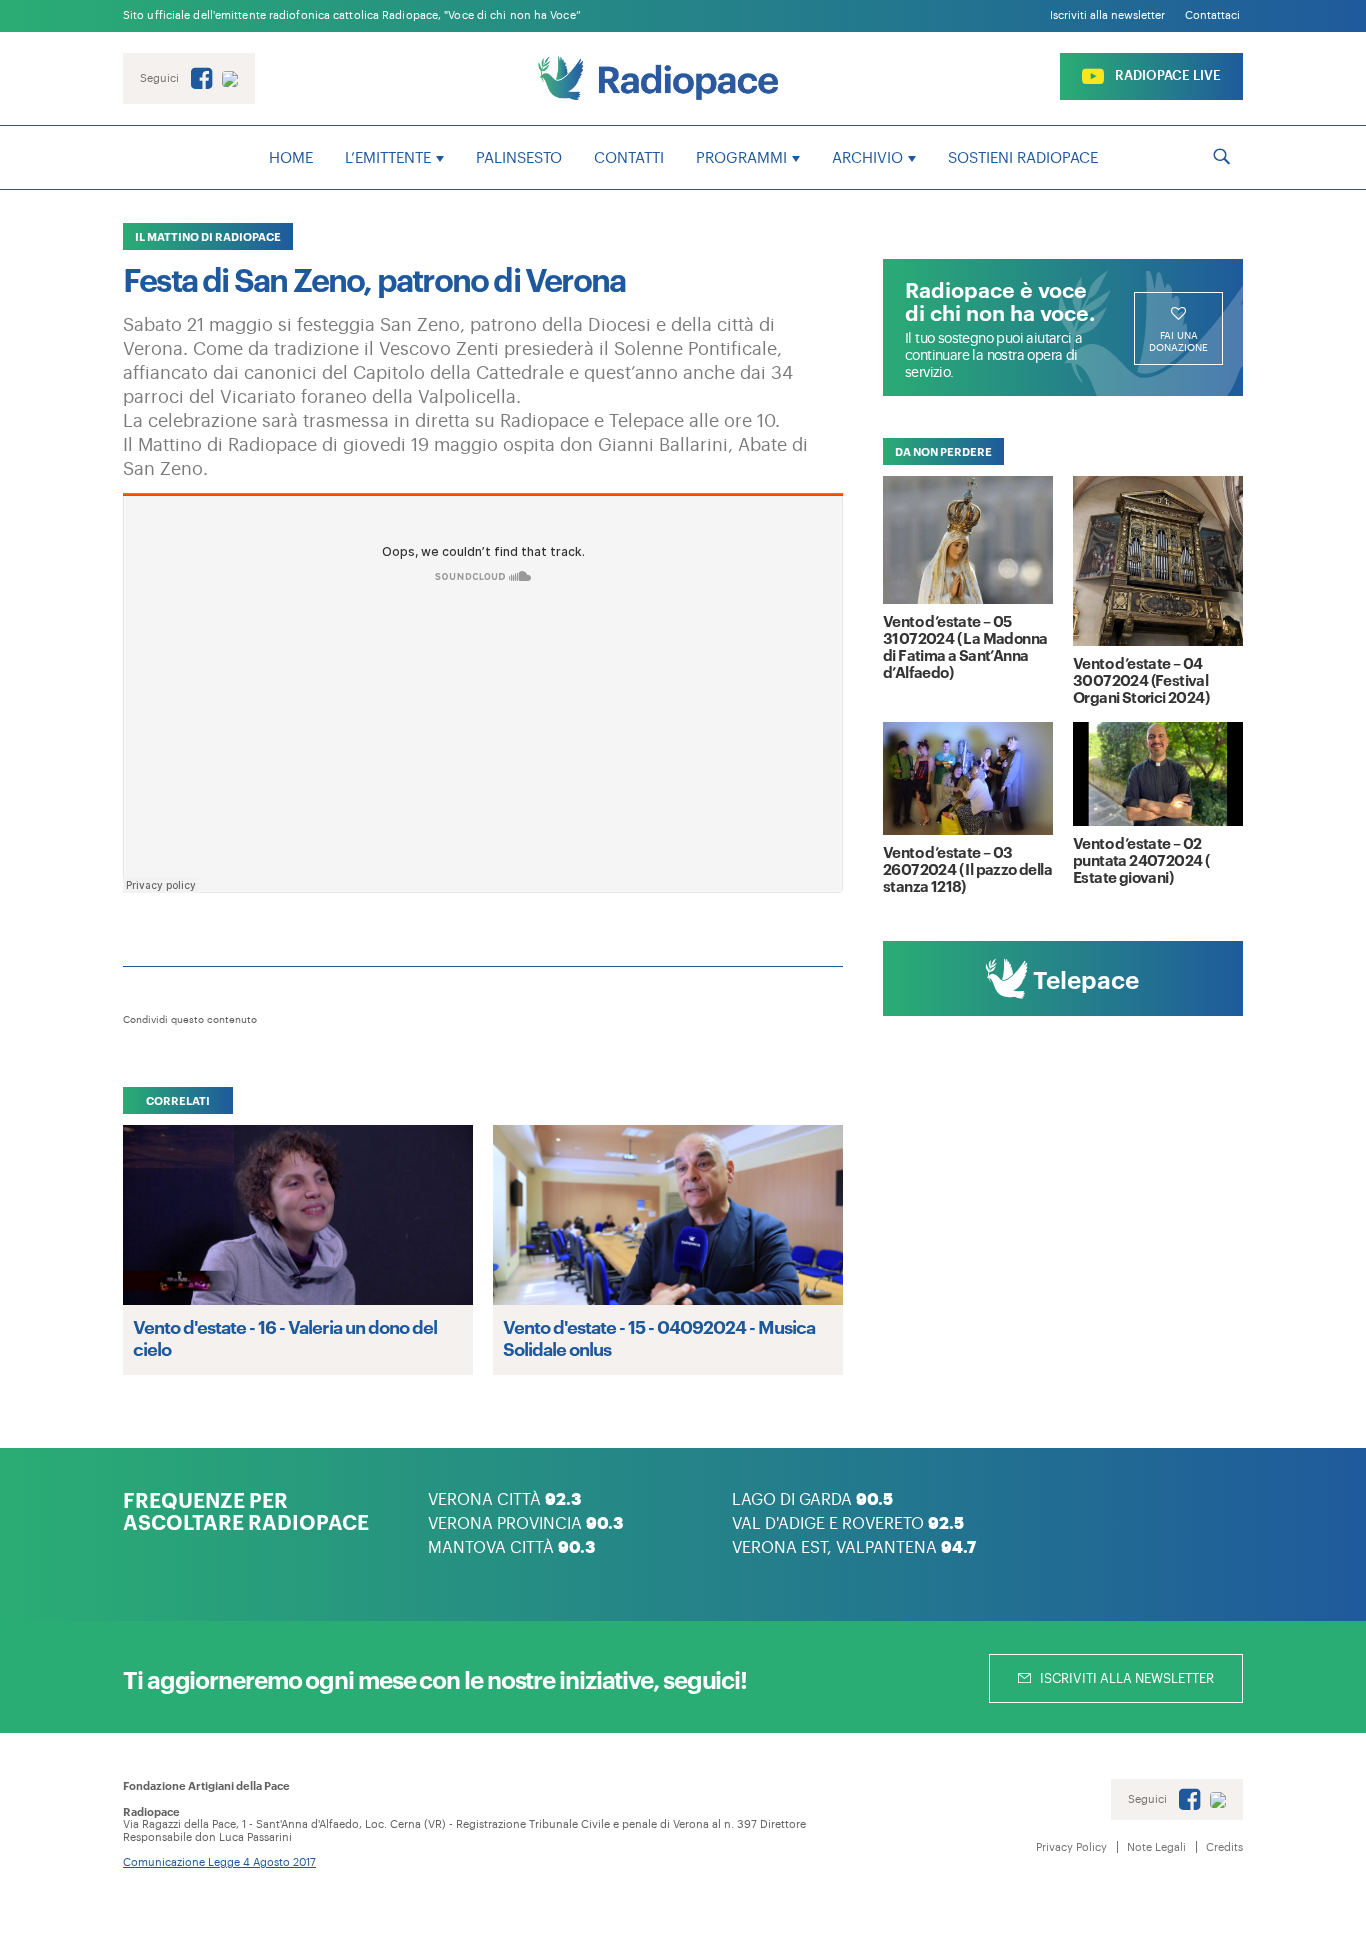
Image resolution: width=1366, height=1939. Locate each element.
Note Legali (1156, 1847)
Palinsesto (519, 158)
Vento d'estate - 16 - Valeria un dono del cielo (285, 1337)
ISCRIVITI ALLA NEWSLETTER (1125, 1678)
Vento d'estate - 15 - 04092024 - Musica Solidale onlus (659, 1337)
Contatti (629, 158)
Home (291, 158)
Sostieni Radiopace (1023, 158)
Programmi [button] (741, 158)
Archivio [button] (867, 158)
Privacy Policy (1071, 1847)
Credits (1224, 1847)
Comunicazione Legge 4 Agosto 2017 (219, 1862)
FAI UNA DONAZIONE (1178, 342)
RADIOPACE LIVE (1166, 75)
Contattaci (1212, 15)
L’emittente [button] (388, 158)
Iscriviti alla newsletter (1107, 15)
